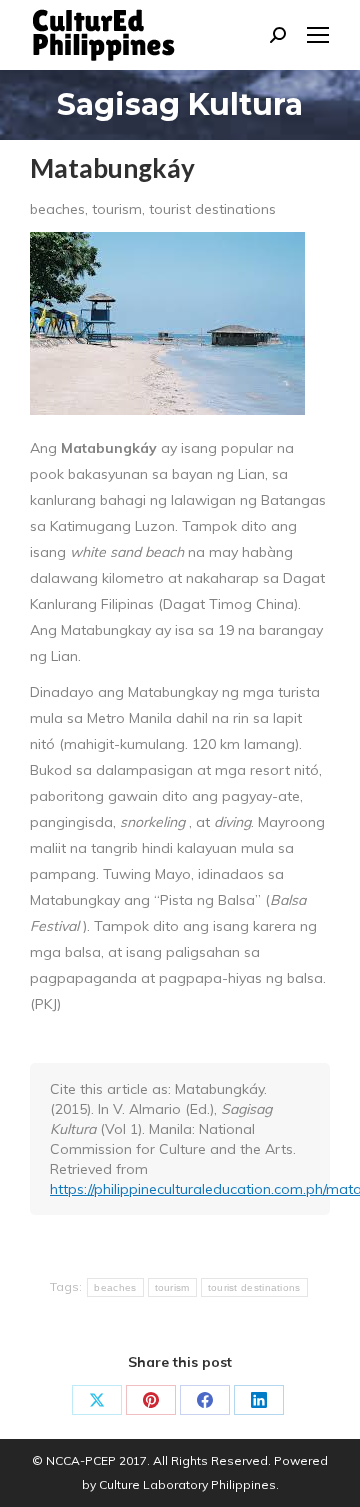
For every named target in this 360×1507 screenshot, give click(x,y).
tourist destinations (254, 1287)
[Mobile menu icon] (318, 35)
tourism (172, 1287)
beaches (115, 1287)
